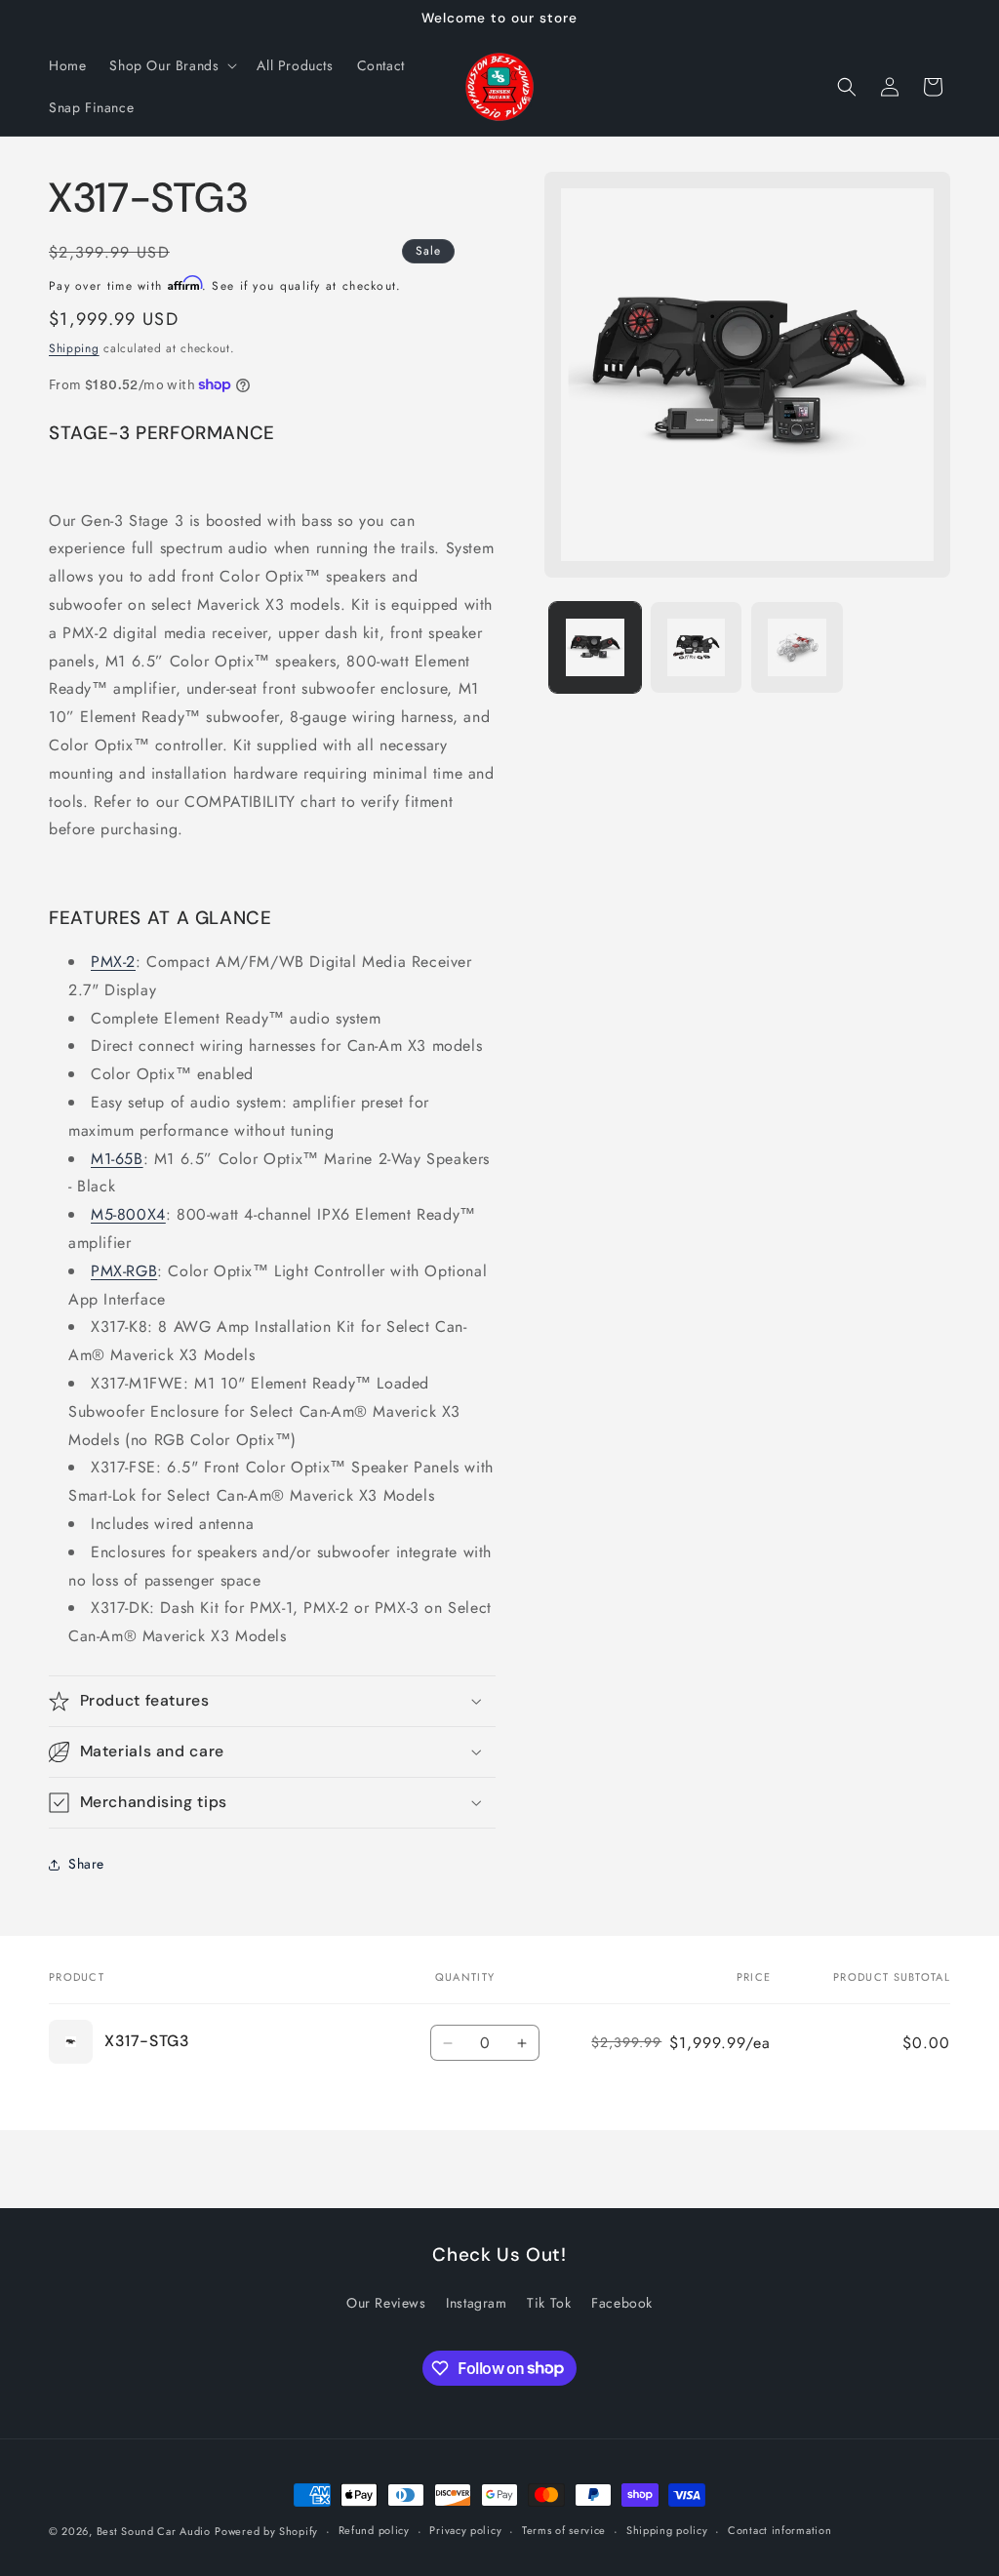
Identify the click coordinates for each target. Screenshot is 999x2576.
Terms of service (564, 2530)
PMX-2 (113, 962)
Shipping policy (667, 2530)
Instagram (476, 2303)
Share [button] (86, 1864)
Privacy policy (465, 2530)
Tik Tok (549, 2303)
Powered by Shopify (266, 2531)
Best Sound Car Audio (154, 2531)
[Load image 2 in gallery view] (696, 647)
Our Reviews (386, 2303)
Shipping (74, 348)
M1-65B (117, 1159)
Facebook (622, 2303)
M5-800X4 (128, 1214)
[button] (171, 65)
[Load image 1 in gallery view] (595, 647)
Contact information (779, 2530)
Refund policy (374, 2530)
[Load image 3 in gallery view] (797, 647)
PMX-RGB (124, 1271)
